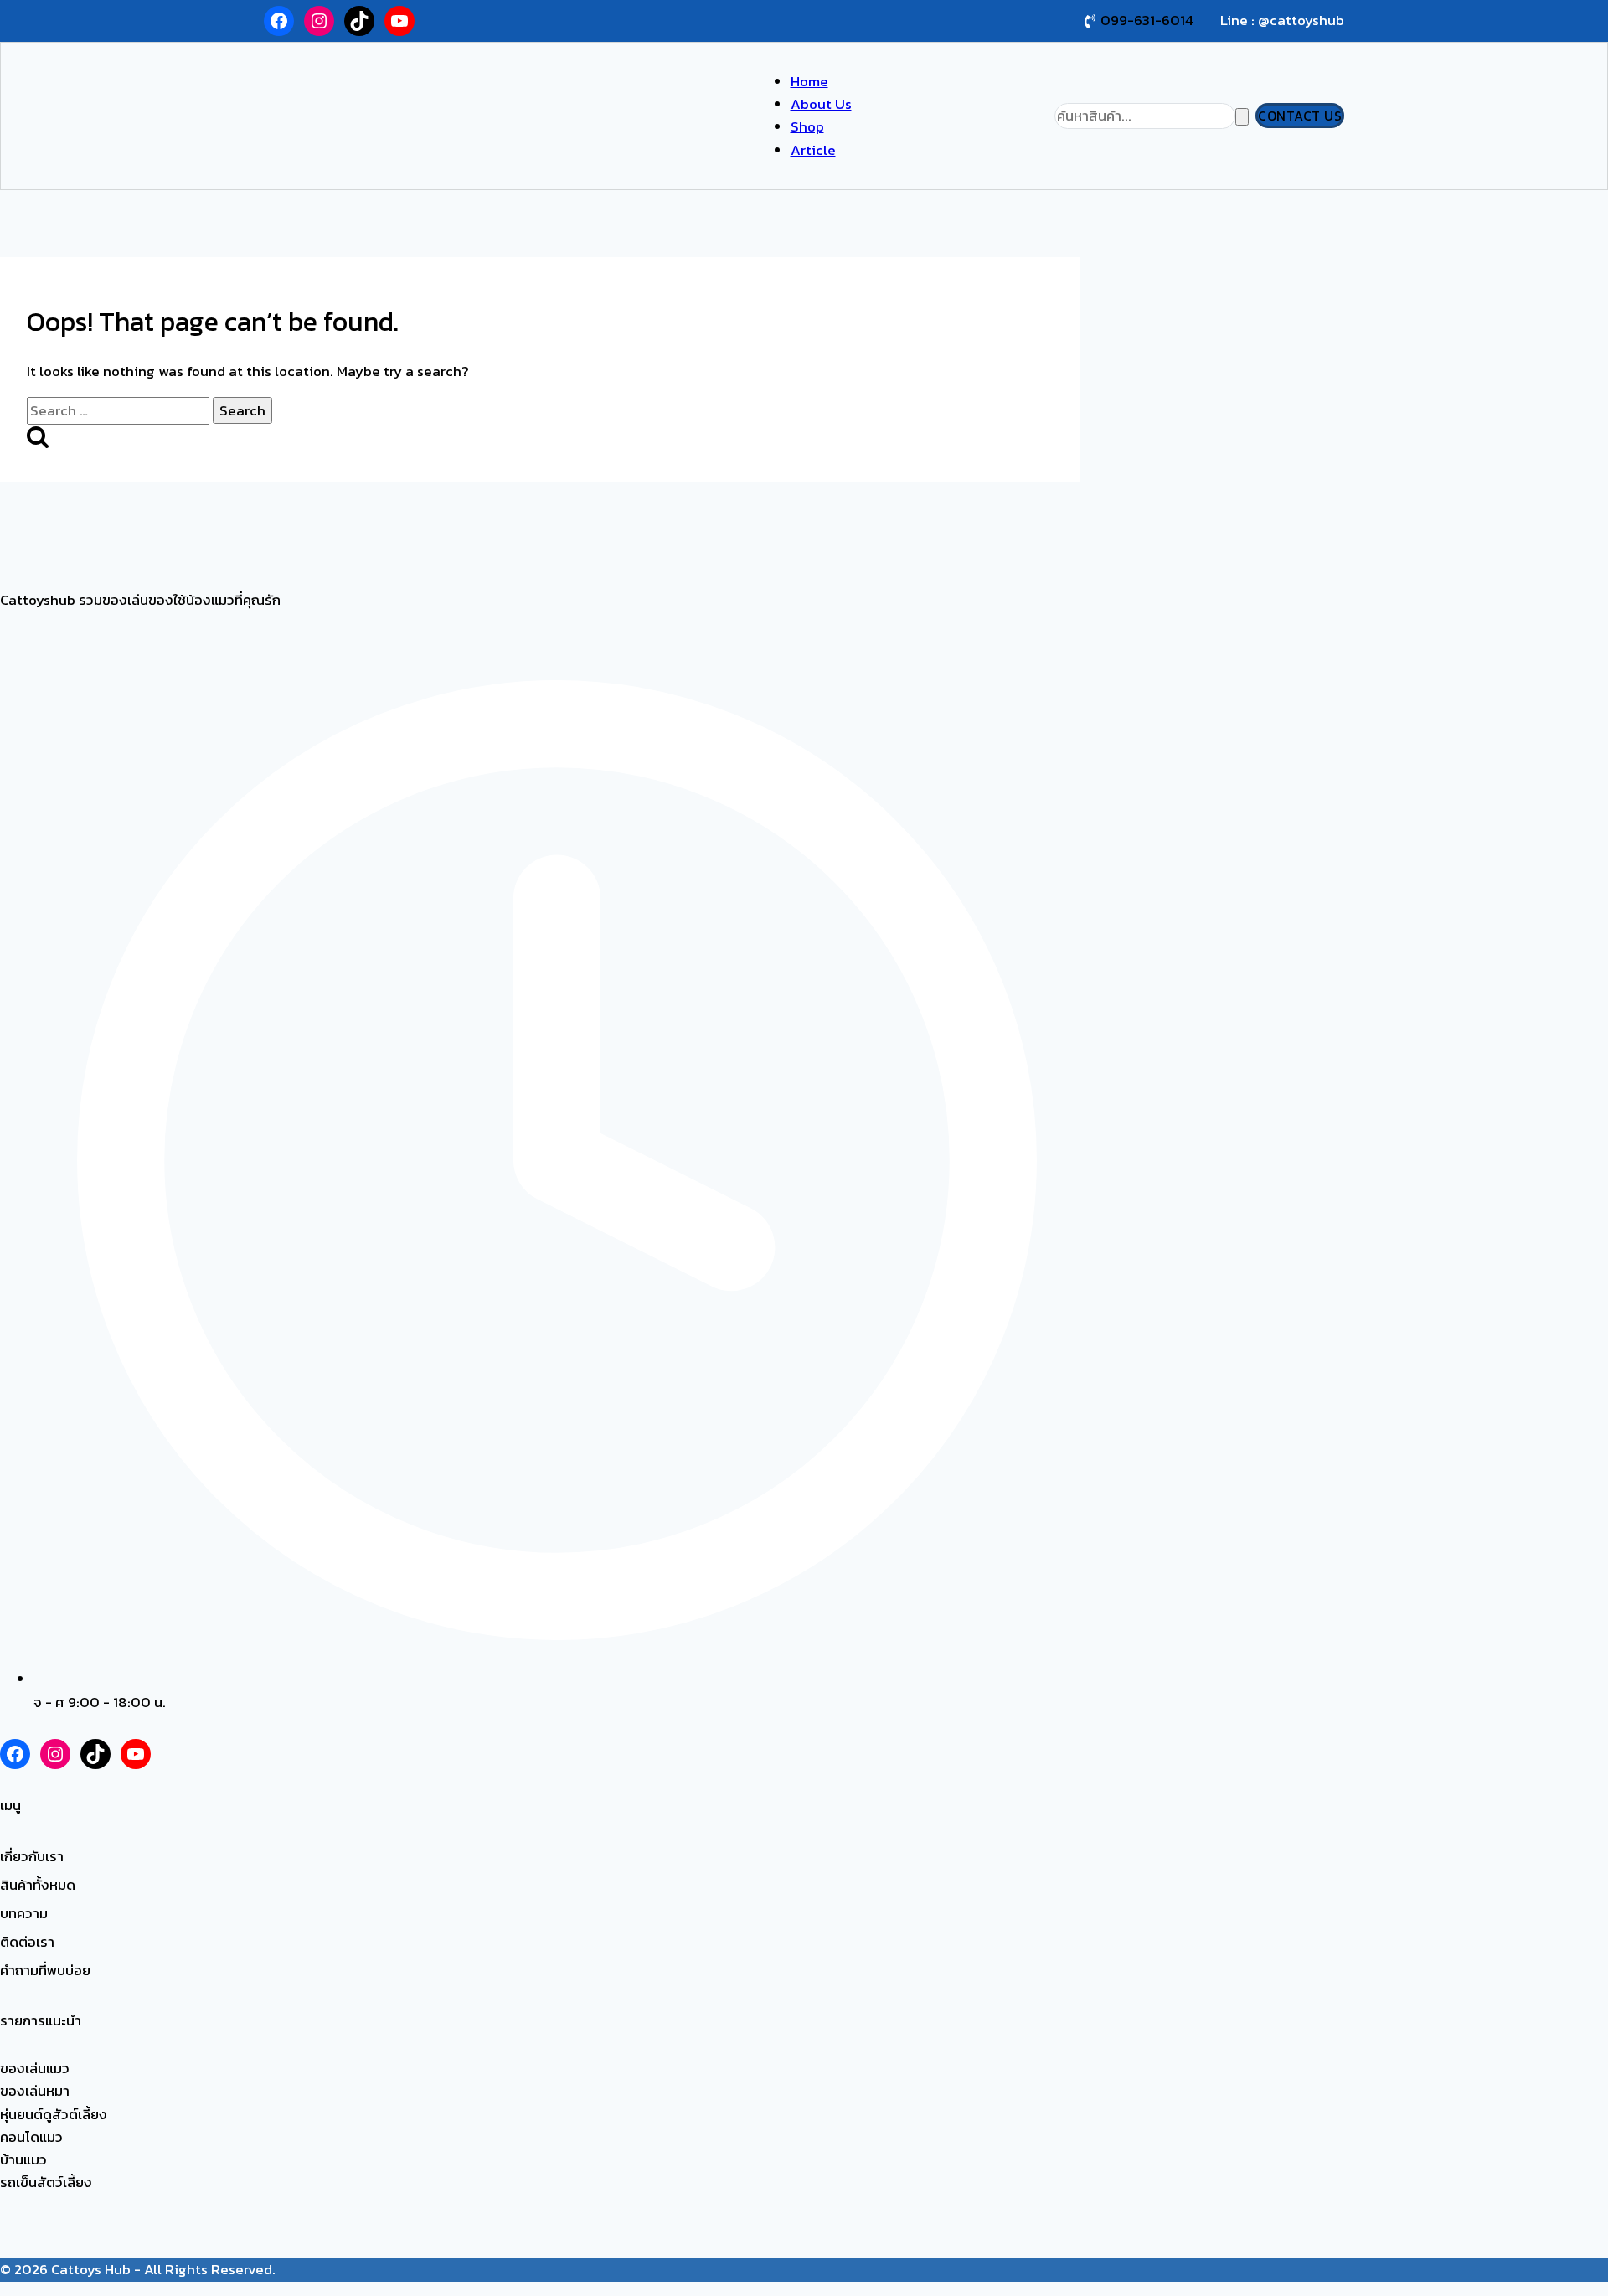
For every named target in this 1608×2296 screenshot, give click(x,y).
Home (809, 81)
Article (813, 150)
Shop (807, 126)
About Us (821, 104)
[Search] (1242, 117)
